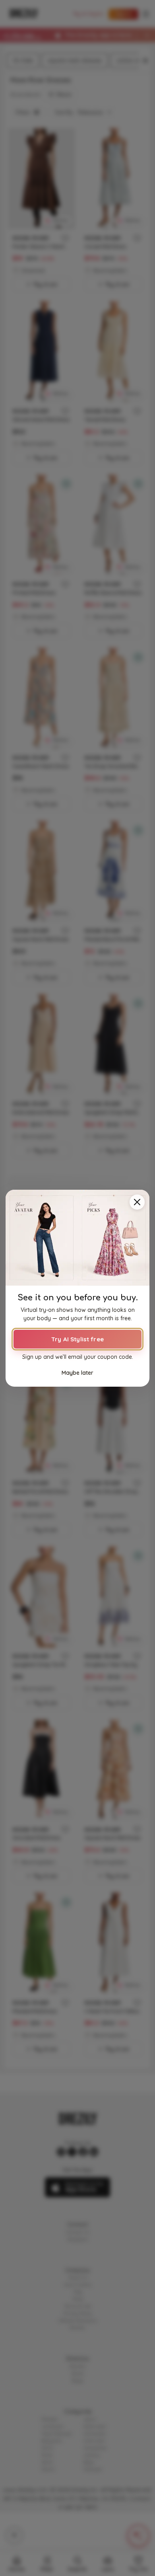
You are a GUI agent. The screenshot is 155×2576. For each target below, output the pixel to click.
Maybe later (77, 1372)
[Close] (137, 1202)
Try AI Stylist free (77, 1339)
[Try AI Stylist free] (77, 1238)
